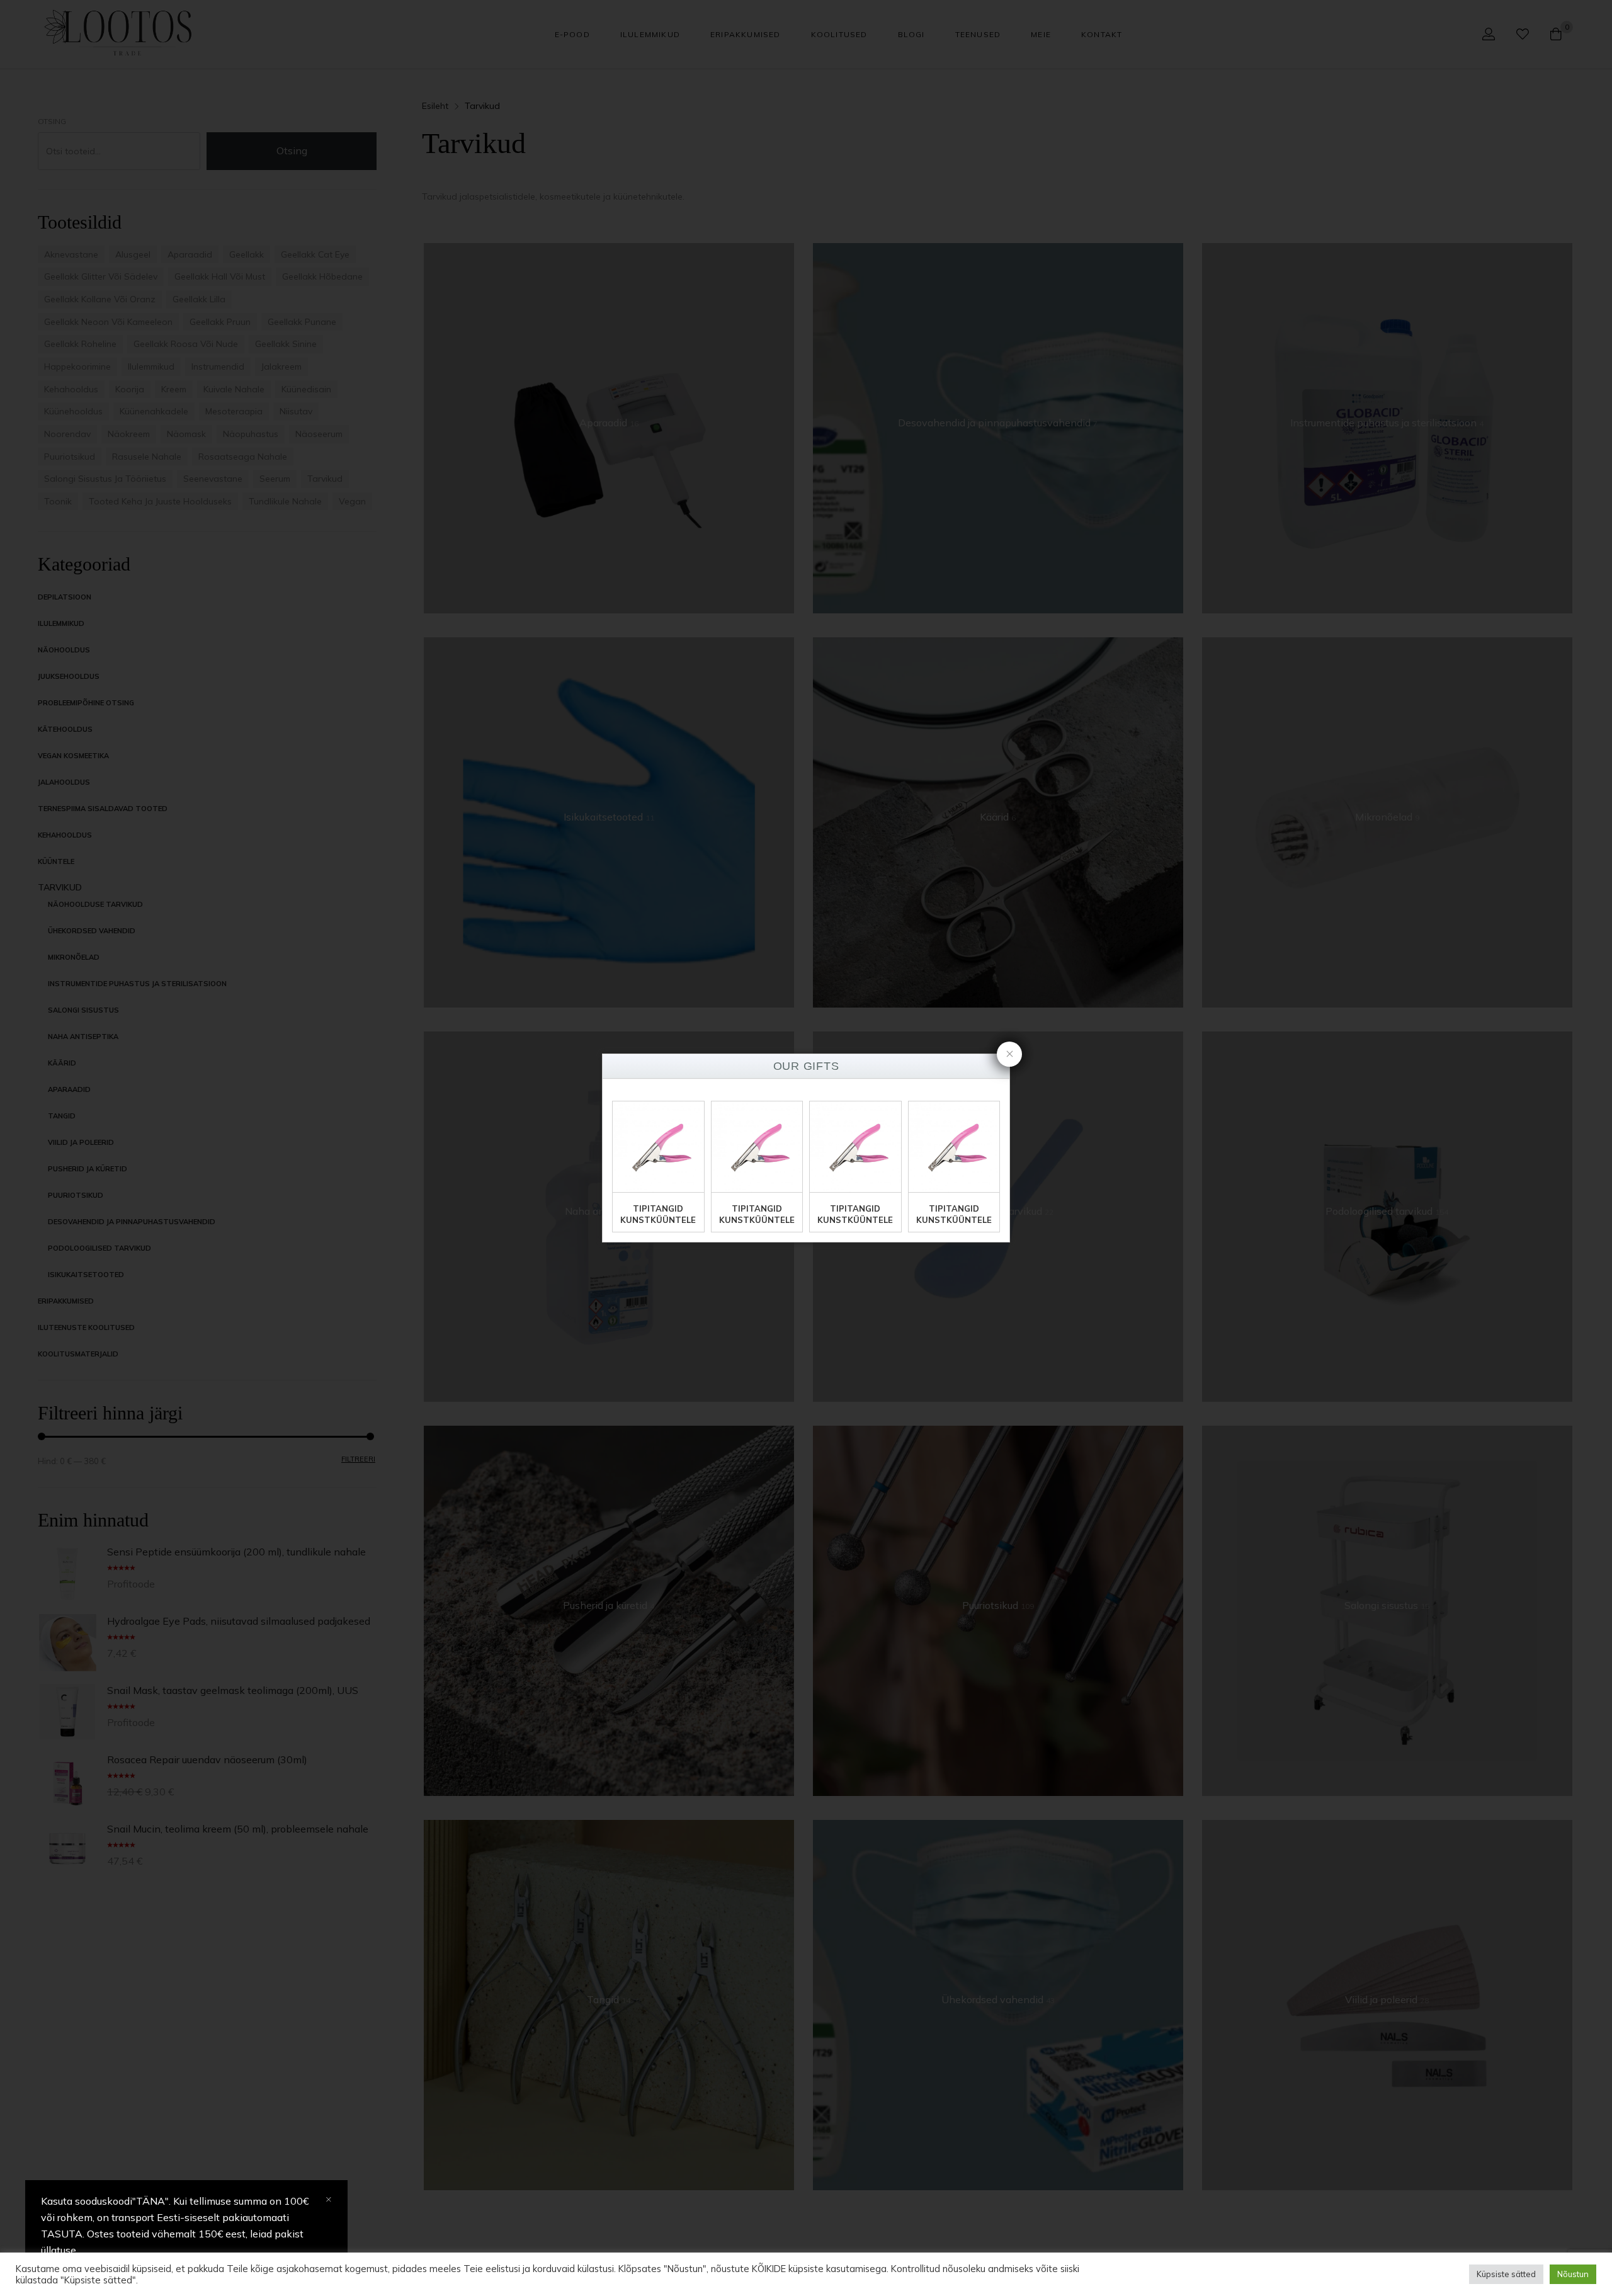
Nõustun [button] (1573, 2274)
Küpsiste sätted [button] (1506, 2274)
